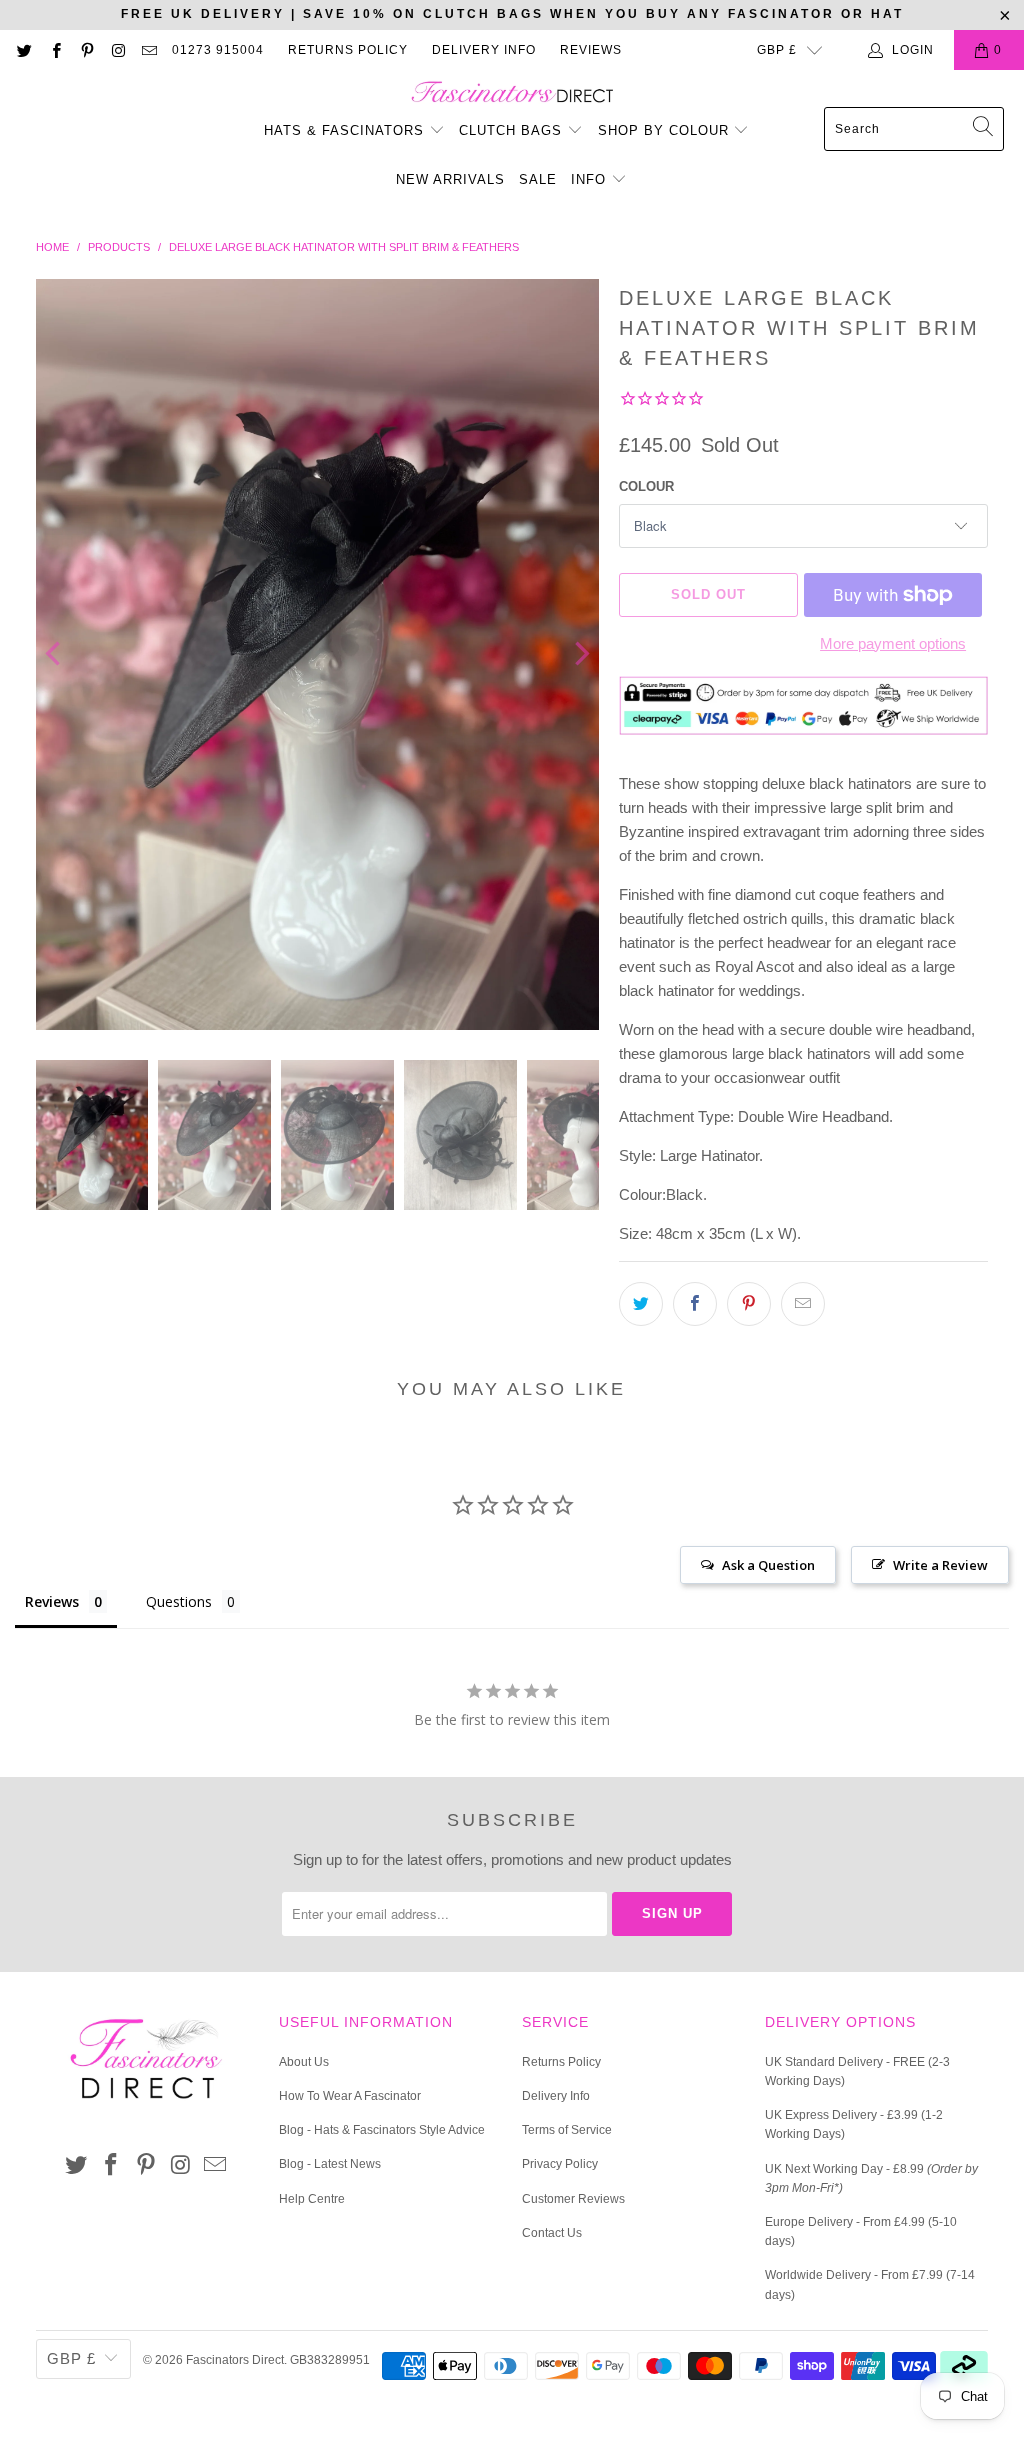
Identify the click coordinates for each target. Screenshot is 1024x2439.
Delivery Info (484, 50)
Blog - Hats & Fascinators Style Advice (382, 2130)
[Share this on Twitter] (641, 1304)
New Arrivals (450, 179)
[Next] (580, 655)
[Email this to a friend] (803, 1304)
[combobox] (914, 129)
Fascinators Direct (235, 2360)
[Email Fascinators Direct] (148, 50)
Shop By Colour (666, 130)
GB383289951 (330, 2360)
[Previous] (55, 655)
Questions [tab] (179, 1601)
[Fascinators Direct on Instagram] (117, 50)
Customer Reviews (573, 2199)
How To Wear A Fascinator (350, 2096)
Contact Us (552, 2233)
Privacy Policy (560, 2164)
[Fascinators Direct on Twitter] (23, 50)
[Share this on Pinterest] (749, 1304)
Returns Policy (348, 50)
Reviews (591, 50)
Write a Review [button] (940, 1565)
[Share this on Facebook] (695, 1304)
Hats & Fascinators (344, 130)
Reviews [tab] (52, 1601)
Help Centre (312, 2199)
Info (591, 179)
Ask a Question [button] (768, 1565)
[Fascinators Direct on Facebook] (54, 50)
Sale (538, 179)
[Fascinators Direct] (512, 93)
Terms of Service (567, 2130)
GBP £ (777, 50)
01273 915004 (218, 50)
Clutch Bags (513, 130)
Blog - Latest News (330, 2164)
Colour (646, 486)
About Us (304, 2062)
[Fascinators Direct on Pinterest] (86, 50)
